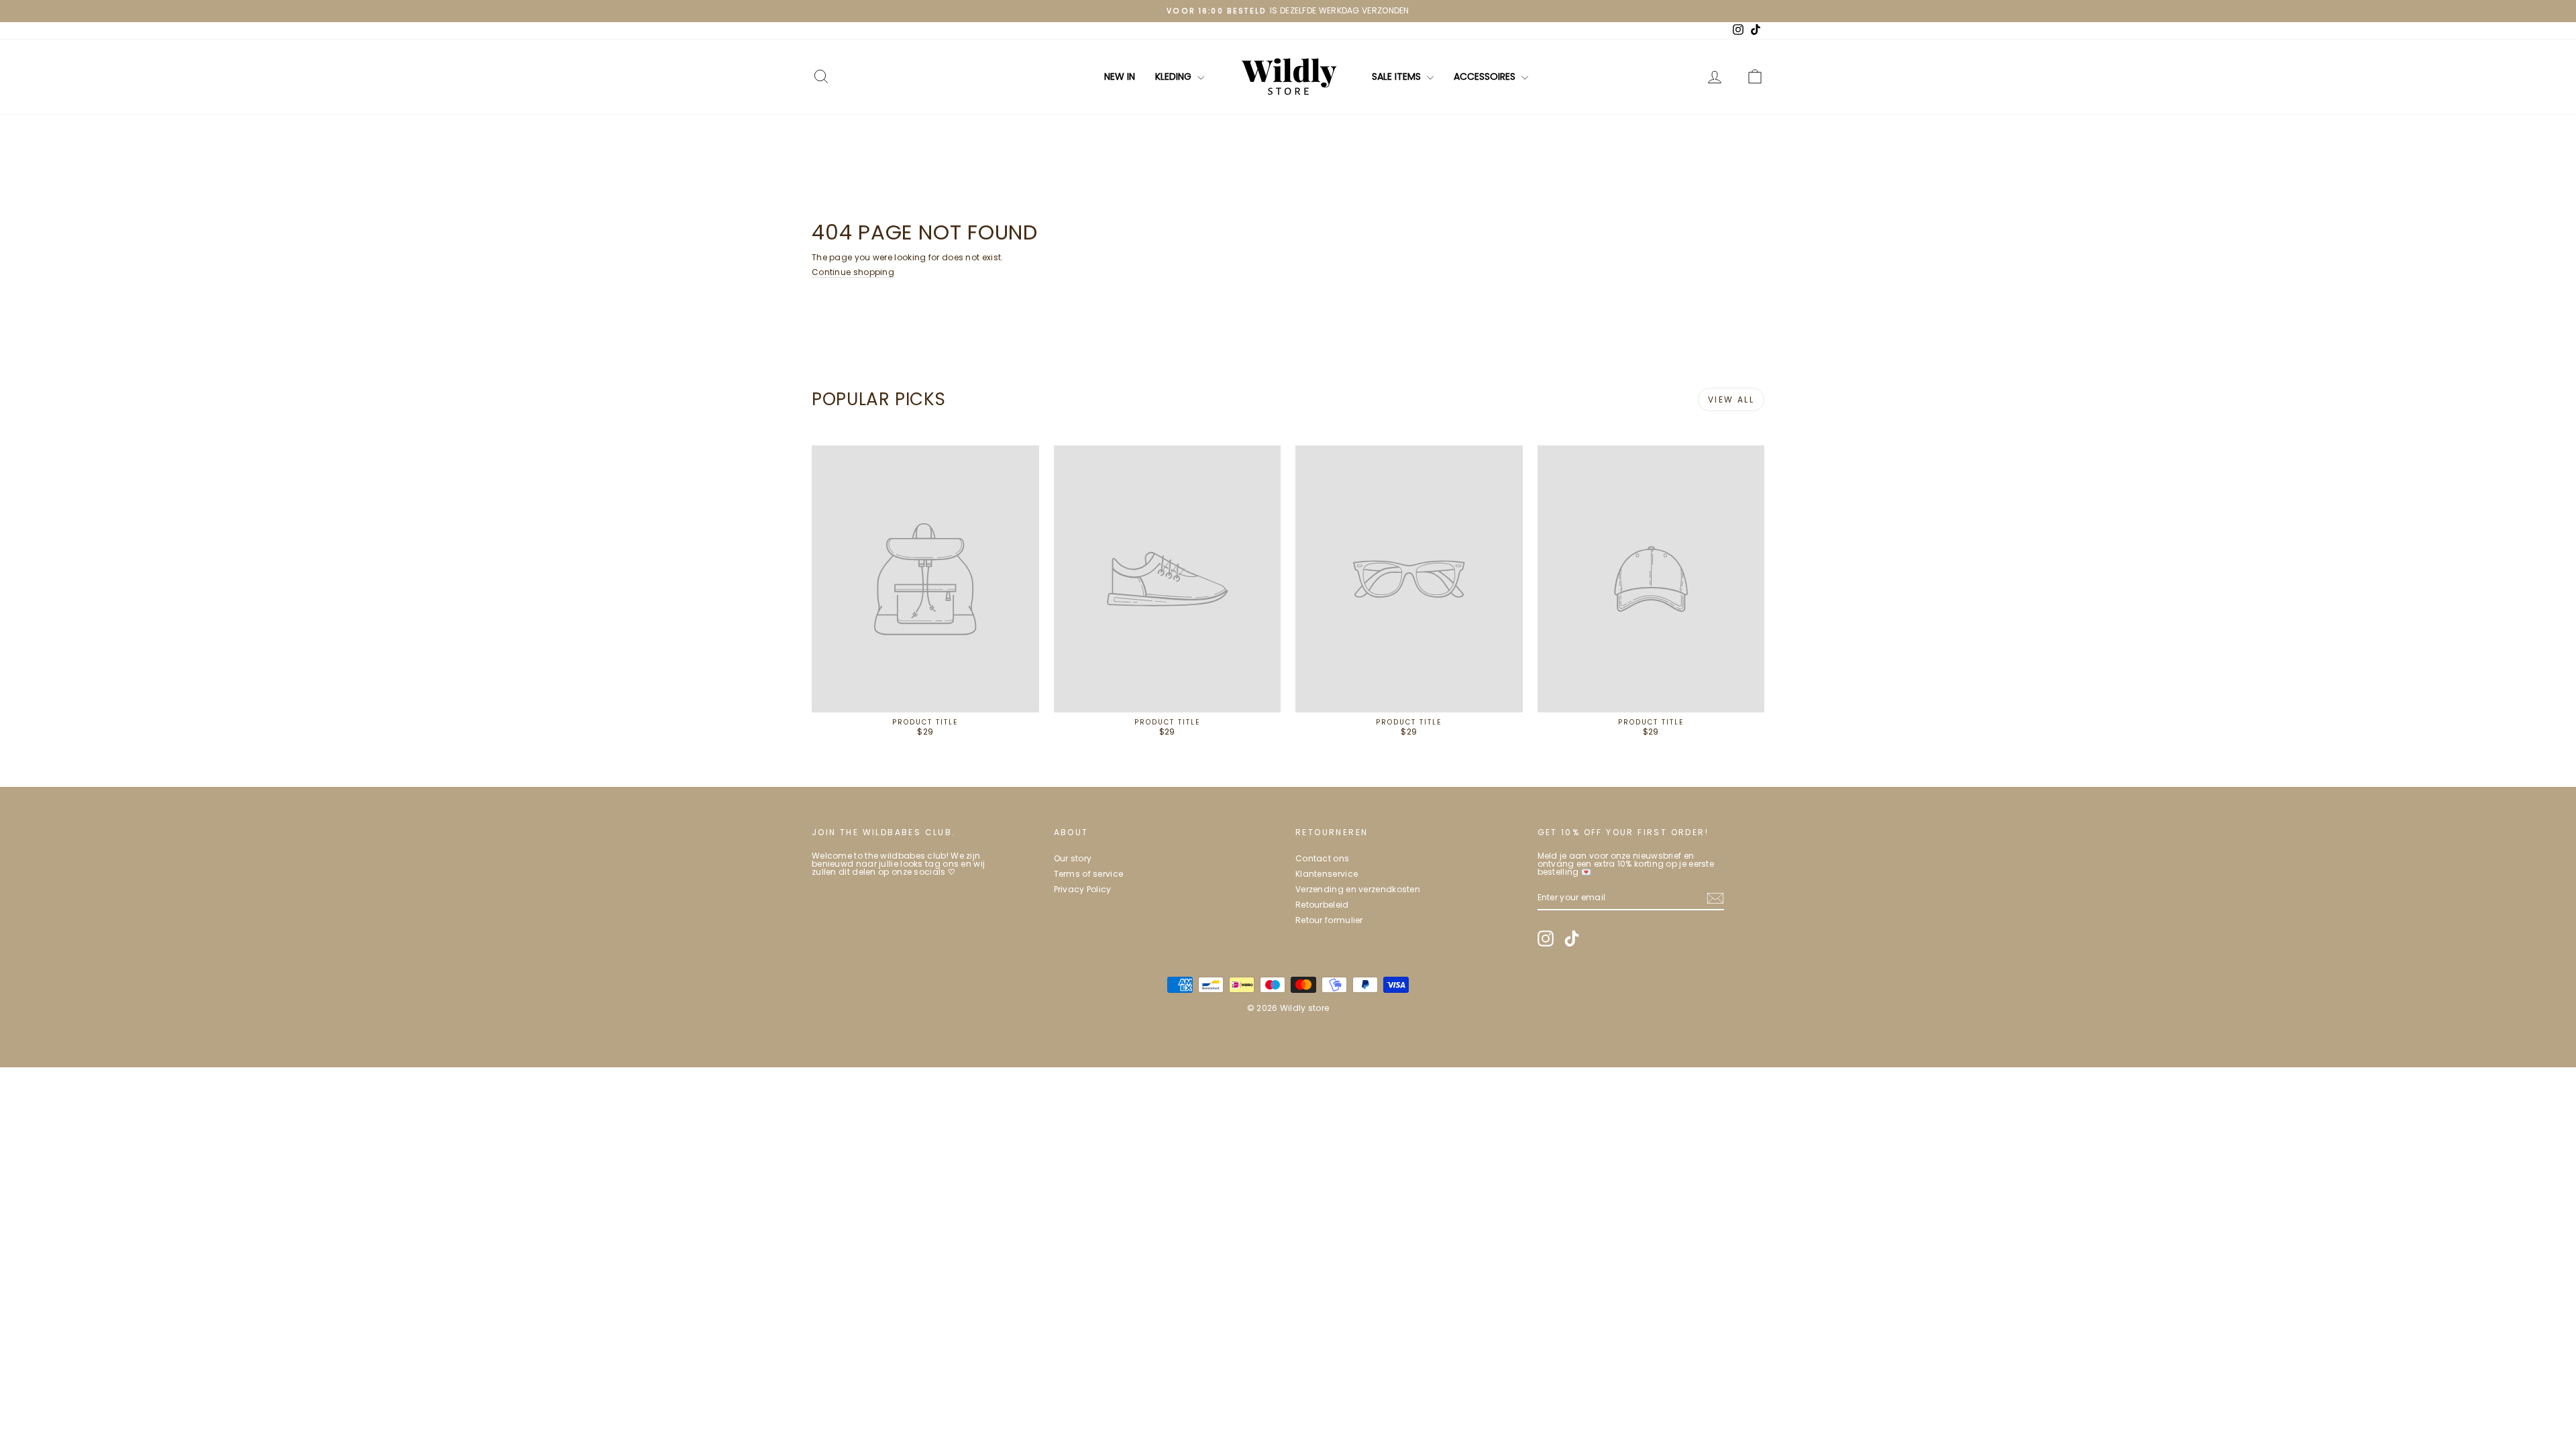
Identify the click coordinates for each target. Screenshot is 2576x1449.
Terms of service (1089, 874)
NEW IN (1120, 76)
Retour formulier (1329, 920)
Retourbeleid (1322, 905)
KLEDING (1175, 76)
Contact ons (1322, 858)
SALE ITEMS (1398, 76)
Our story (1073, 858)
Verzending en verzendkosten (1358, 889)
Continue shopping (853, 272)
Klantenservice (1327, 874)
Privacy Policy (1083, 889)
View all (1731, 399)
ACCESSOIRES (1486, 76)
